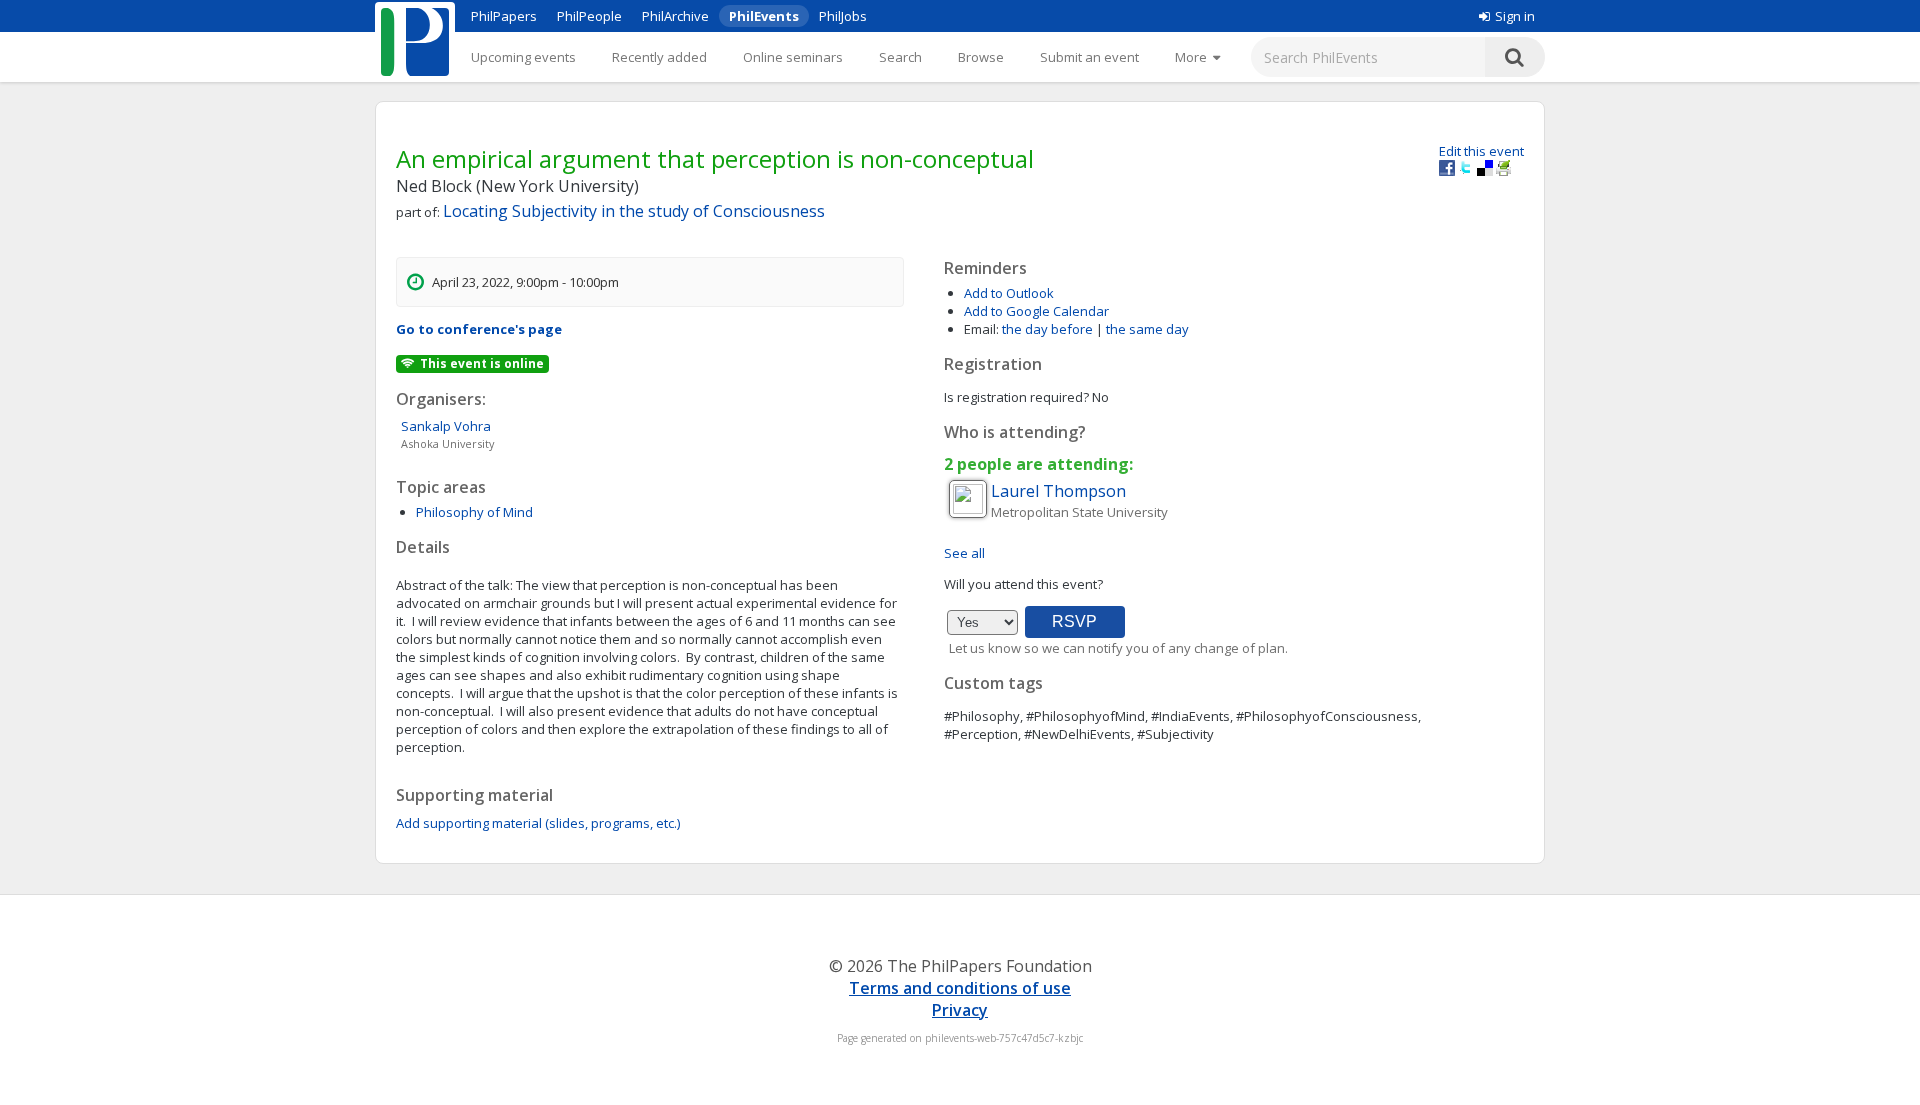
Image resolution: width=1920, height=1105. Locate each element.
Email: (981, 329)
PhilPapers (504, 16)
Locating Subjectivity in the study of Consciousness (634, 211)
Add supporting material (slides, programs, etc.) (538, 823)
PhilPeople (589, 16)
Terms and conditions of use (960, 988)
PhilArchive (675, 16)
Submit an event (1089, 57)
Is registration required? (1016, 397)
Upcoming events (523, 57)
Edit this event (1481, 151)
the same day (1147, 329)
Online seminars (793, 57)
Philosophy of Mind (474, 512)
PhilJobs (843, 16)
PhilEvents (764, 16)
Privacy (960, 1010)
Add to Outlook (1009, 293)
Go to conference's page (479, 329)
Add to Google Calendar (1036, 311)
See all (964, 553)
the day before (1047, 329)
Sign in (1515, 16)
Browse (981, 57)
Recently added (659, 57)
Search (900, 57)
